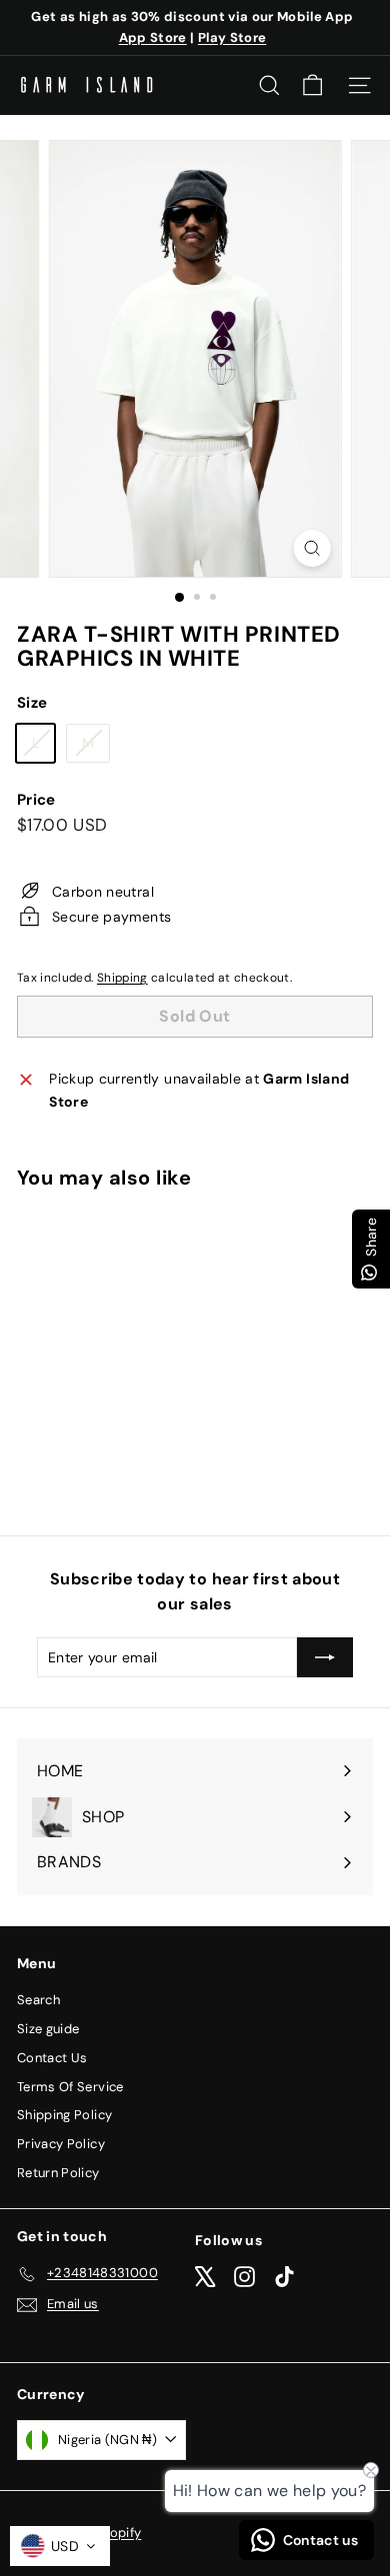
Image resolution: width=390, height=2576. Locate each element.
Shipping (122, 978)
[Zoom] (311, 548)
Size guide (48, 2029)
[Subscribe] (325, 1657)
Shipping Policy (64, 2115)
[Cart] (312, 85)
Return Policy (58, 2173)
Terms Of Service (70, 2087)
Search (38, 2000)
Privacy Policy (61, 2144)
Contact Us (52, 2058)
